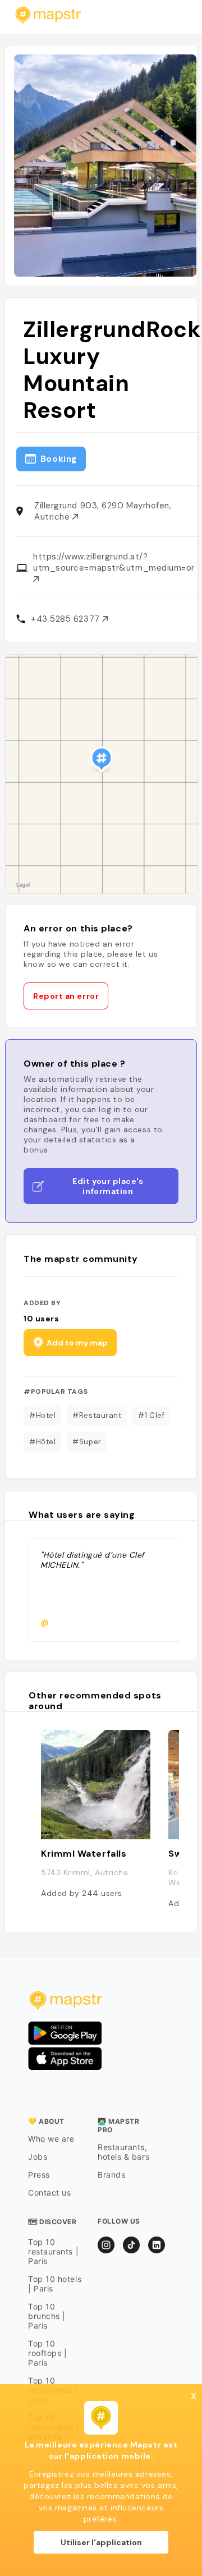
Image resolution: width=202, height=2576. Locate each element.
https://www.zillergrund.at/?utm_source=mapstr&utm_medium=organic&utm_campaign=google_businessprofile (114, 562)
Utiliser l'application (101, 2542)
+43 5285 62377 (66, 619)
